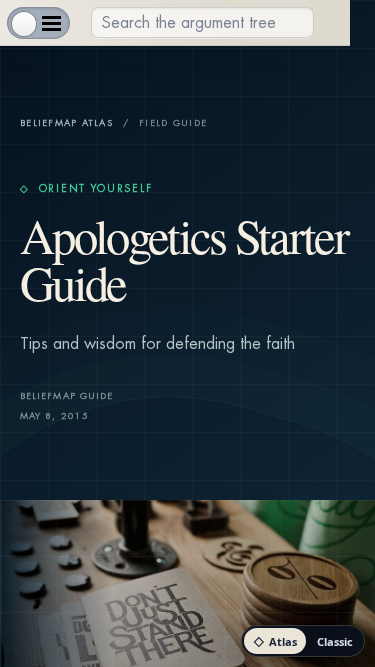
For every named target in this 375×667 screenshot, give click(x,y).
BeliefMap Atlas (66, 123)
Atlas (275, 641)
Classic (335, 641)
